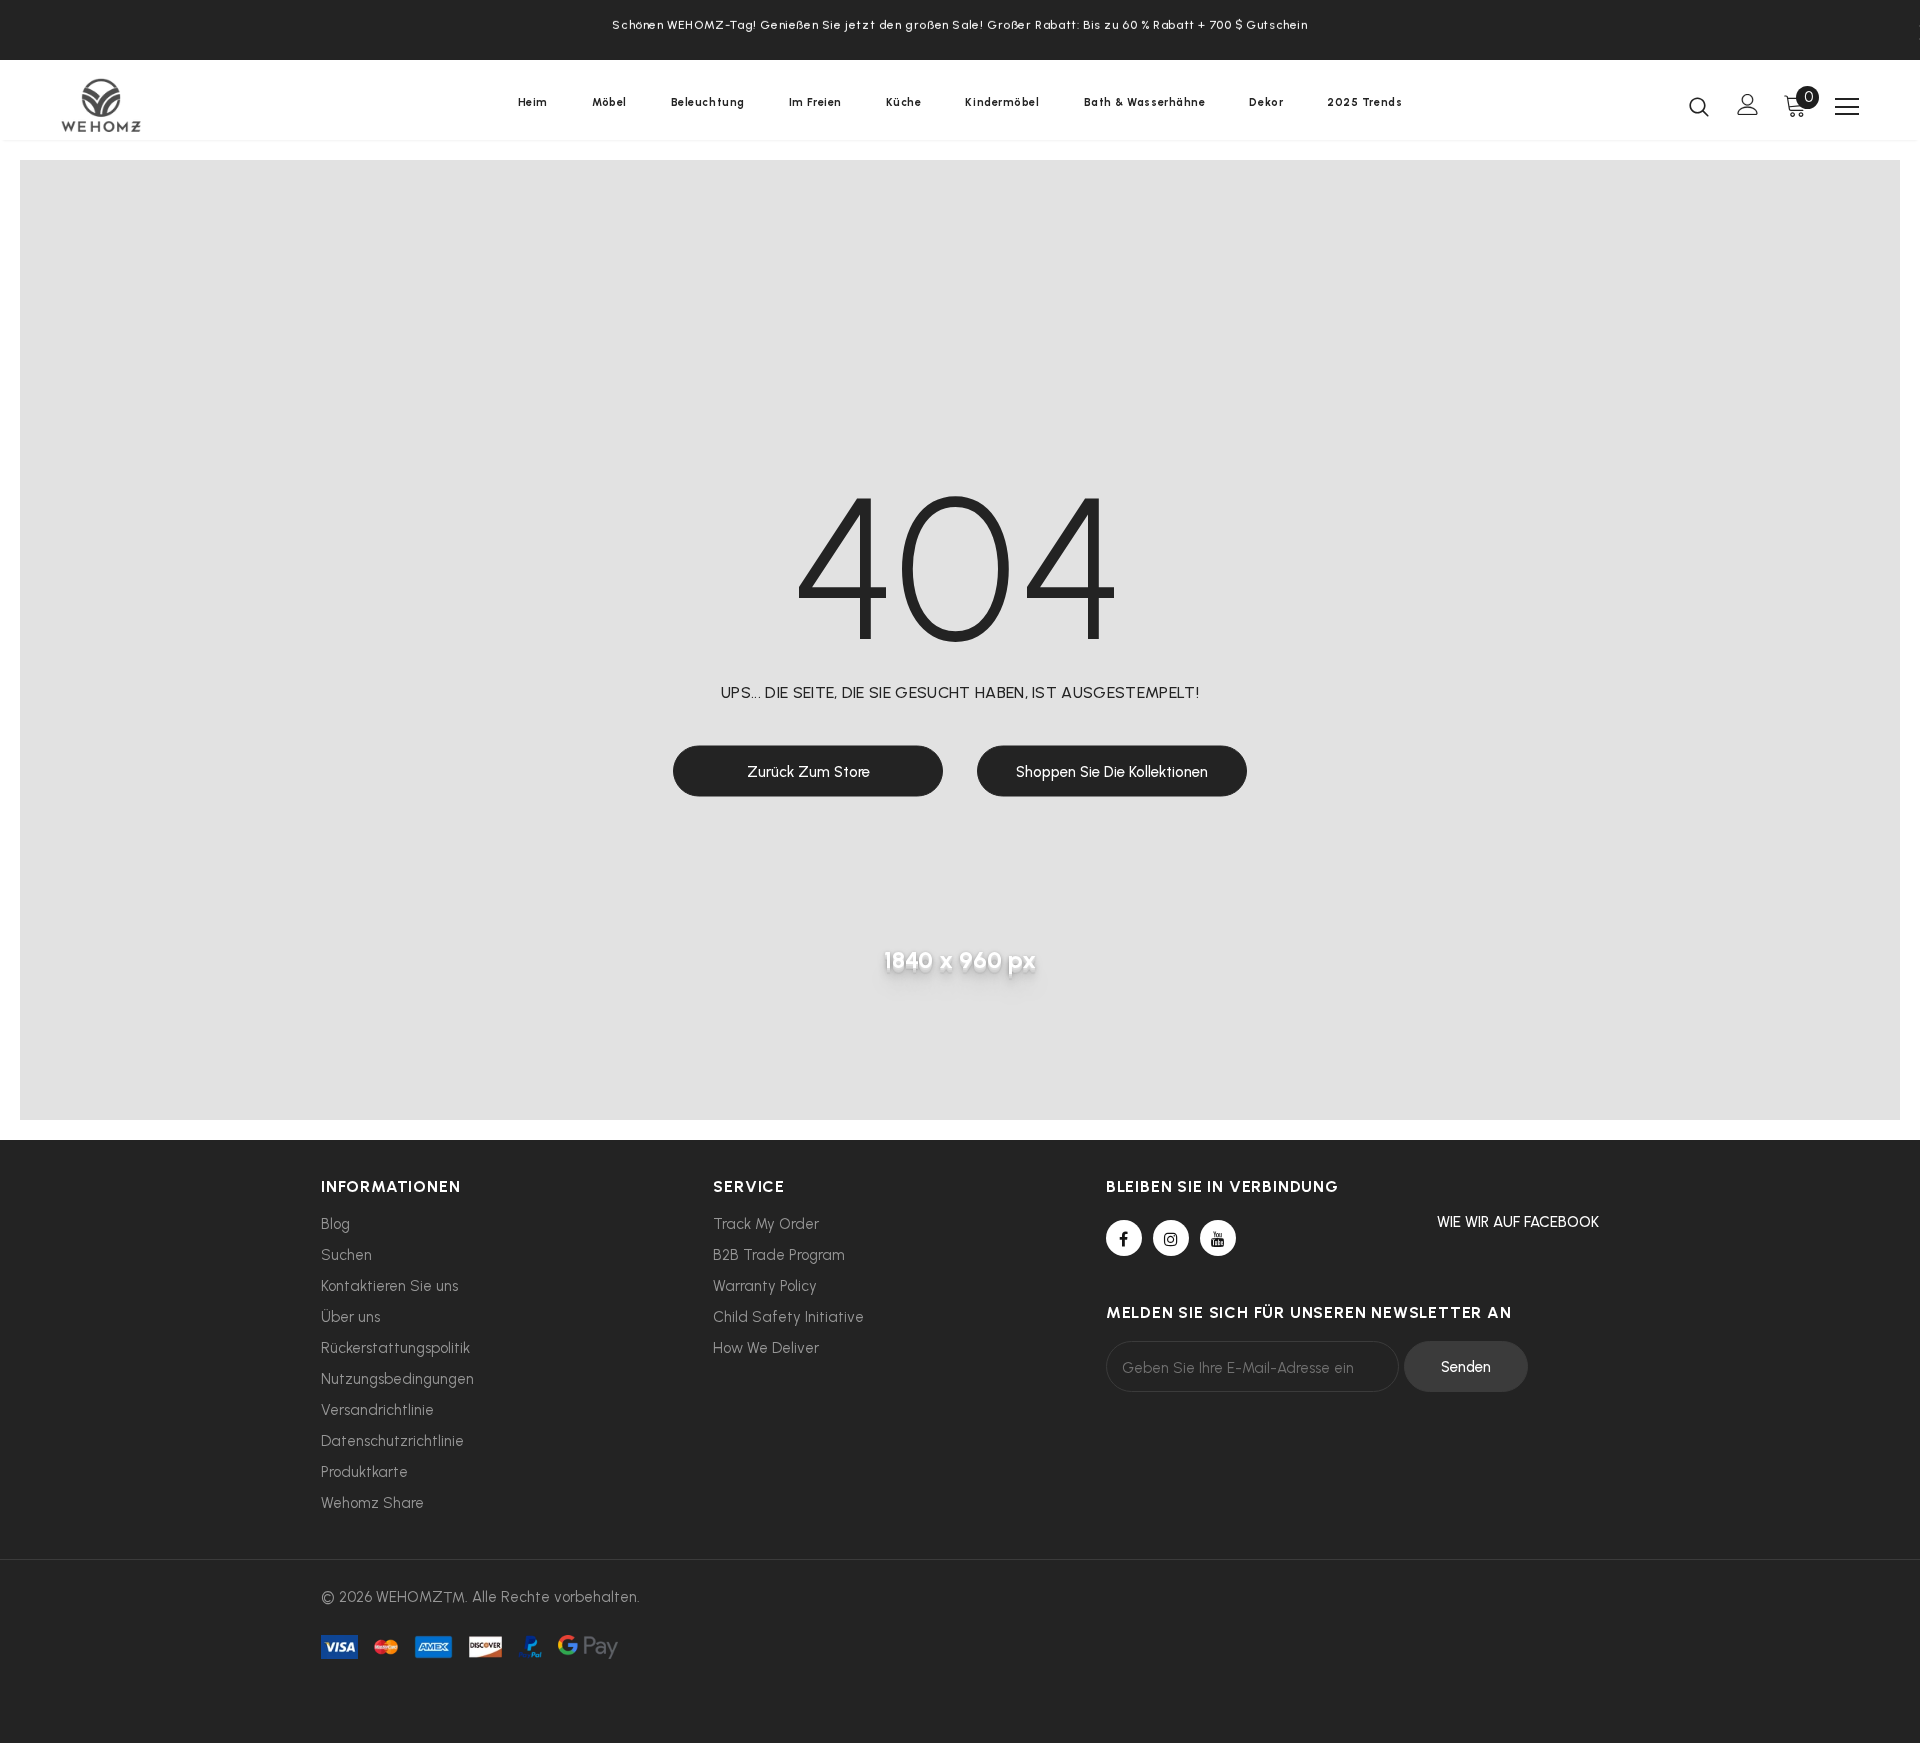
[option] (960, 22)
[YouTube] (1218, 1238)
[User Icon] (1748, 104)
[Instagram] (1171, 1238)
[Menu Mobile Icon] (1847, 107)
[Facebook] (1124, 1238)
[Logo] (178, 105)
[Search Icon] (1699, 106)
